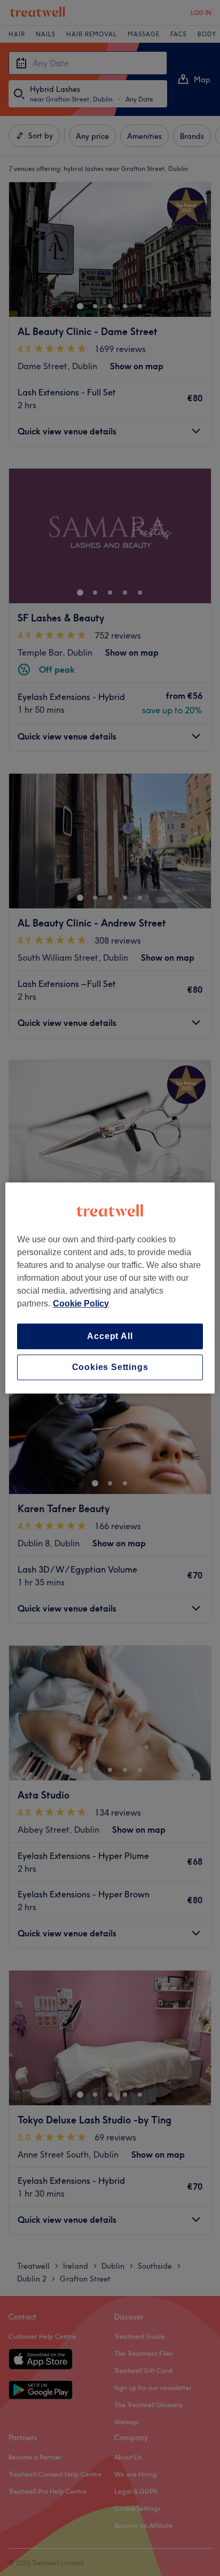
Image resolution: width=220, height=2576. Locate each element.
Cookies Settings (110, 1367)
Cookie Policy (81, 1303)
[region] (110, 1288)
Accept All (110, 1336)
